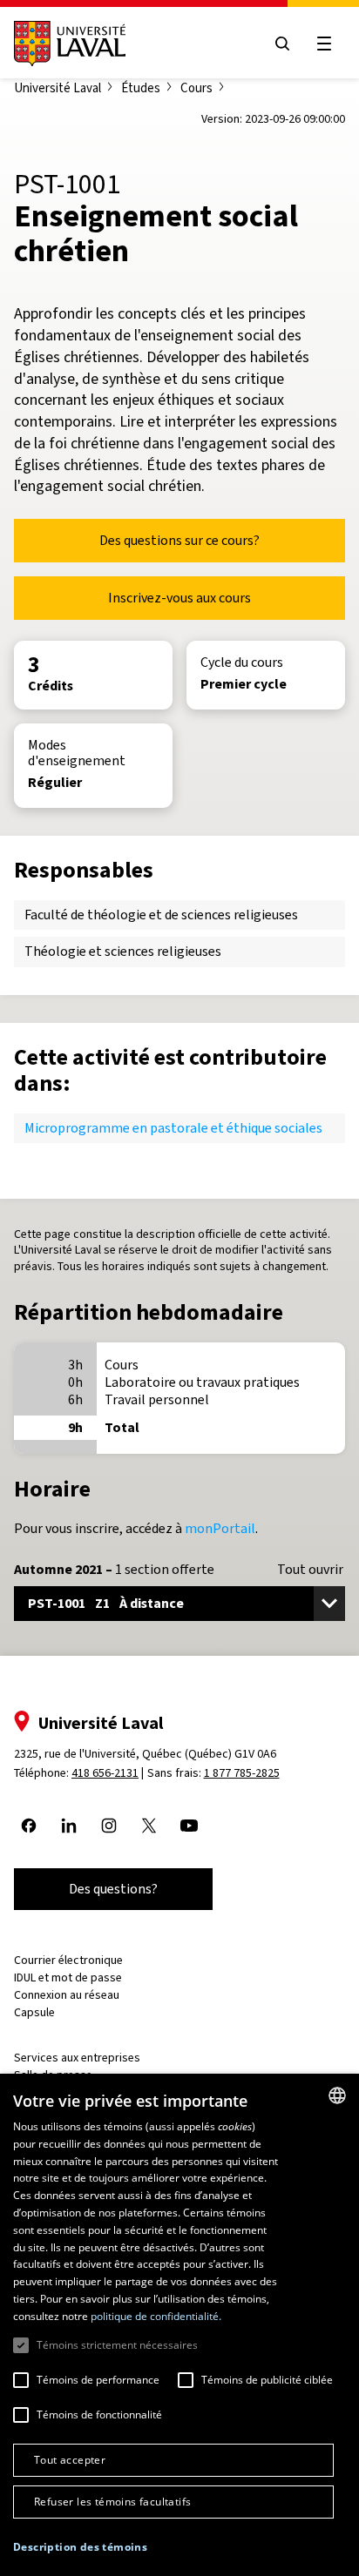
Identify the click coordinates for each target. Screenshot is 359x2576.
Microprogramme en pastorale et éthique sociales (173, 1128)
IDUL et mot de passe (68, 1977)
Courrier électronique (68, 1960)
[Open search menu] (282, 44)
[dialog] (179, 2325)
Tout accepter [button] (70, 2460)
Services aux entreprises (77, 2058)
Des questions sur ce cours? (179, 540)
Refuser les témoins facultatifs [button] (112, 2502)
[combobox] (337, 2095)
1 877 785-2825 (242, 1773)
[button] (80, 2548)
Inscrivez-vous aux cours (179, 598)
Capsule (34, 2012)
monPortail (220, 1528)
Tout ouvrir (310, 1570)
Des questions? (113, 1889)
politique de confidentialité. (156, 2316)
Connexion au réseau (67, 1995)
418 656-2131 (105, 1773)
